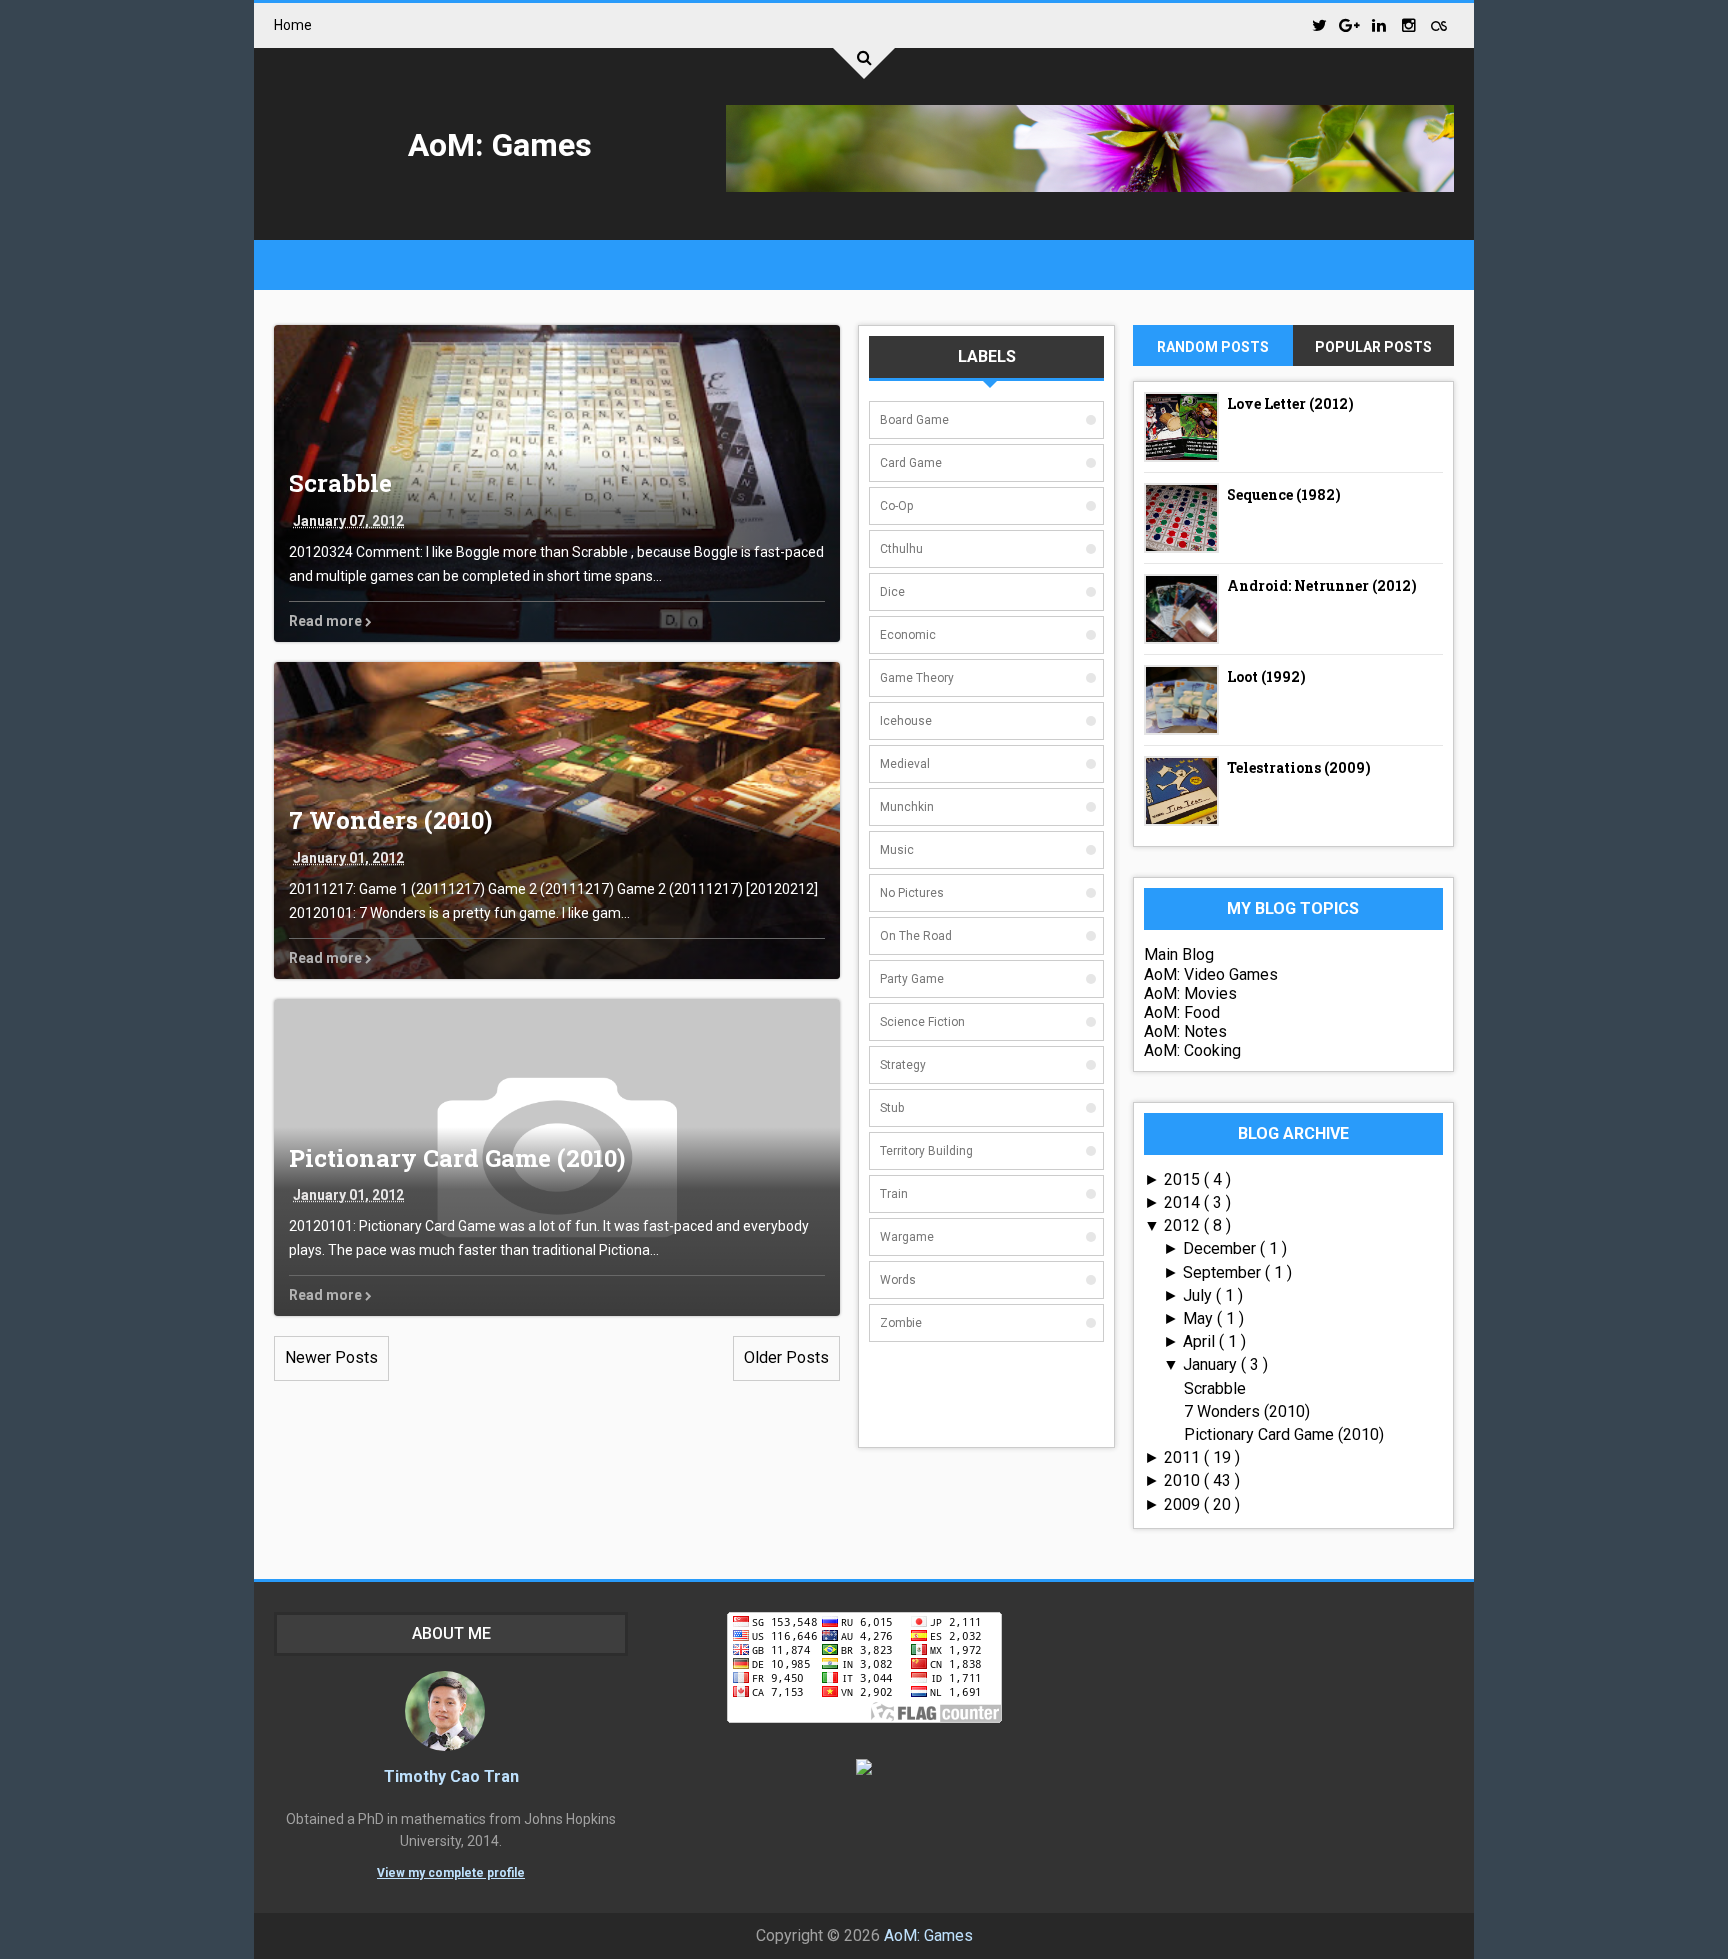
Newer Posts (331, 1357)
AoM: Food (1182, 1012)
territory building (926, 1151)
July (1199, 1295)
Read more (327, 621)
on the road (916, 936)
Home (293, 25)
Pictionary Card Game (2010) (457, 1158)
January (1212, 1364)
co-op (896, 506)
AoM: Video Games (1211, 974)
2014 (1184, 1202)
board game (914, 420)
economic (908, 635)
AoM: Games (500, 145)
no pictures (912, 893)
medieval (905, 764)
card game (911, 463)
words (898, 1280)
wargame (907, 1237)
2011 (1184, 1457)
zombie (901, 1323)
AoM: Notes (1185, 1031)
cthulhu (901, 549)
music (897, 850)
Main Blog (1179, 954)
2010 (1184, 1480)
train (894, 1194)
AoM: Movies (1190, 993)
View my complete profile (451, 1873)
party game (912, 979)
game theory (917, 678)
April (1201, 1341)
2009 (1184, 1504)
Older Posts (786, 1357)
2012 (1184, 1225)
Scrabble (340, 483)
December (1221, 1248)
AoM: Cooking (1192, 1050)
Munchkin (907, 807)
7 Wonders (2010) (390, 820)
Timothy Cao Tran (451, 1776)
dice (892, 592)
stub (892, 1108)
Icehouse (906, 721)
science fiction (922, 1022)
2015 (1184, 1179)
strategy (903, 1065)
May (1200, 1318)
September (1224, 1272)
